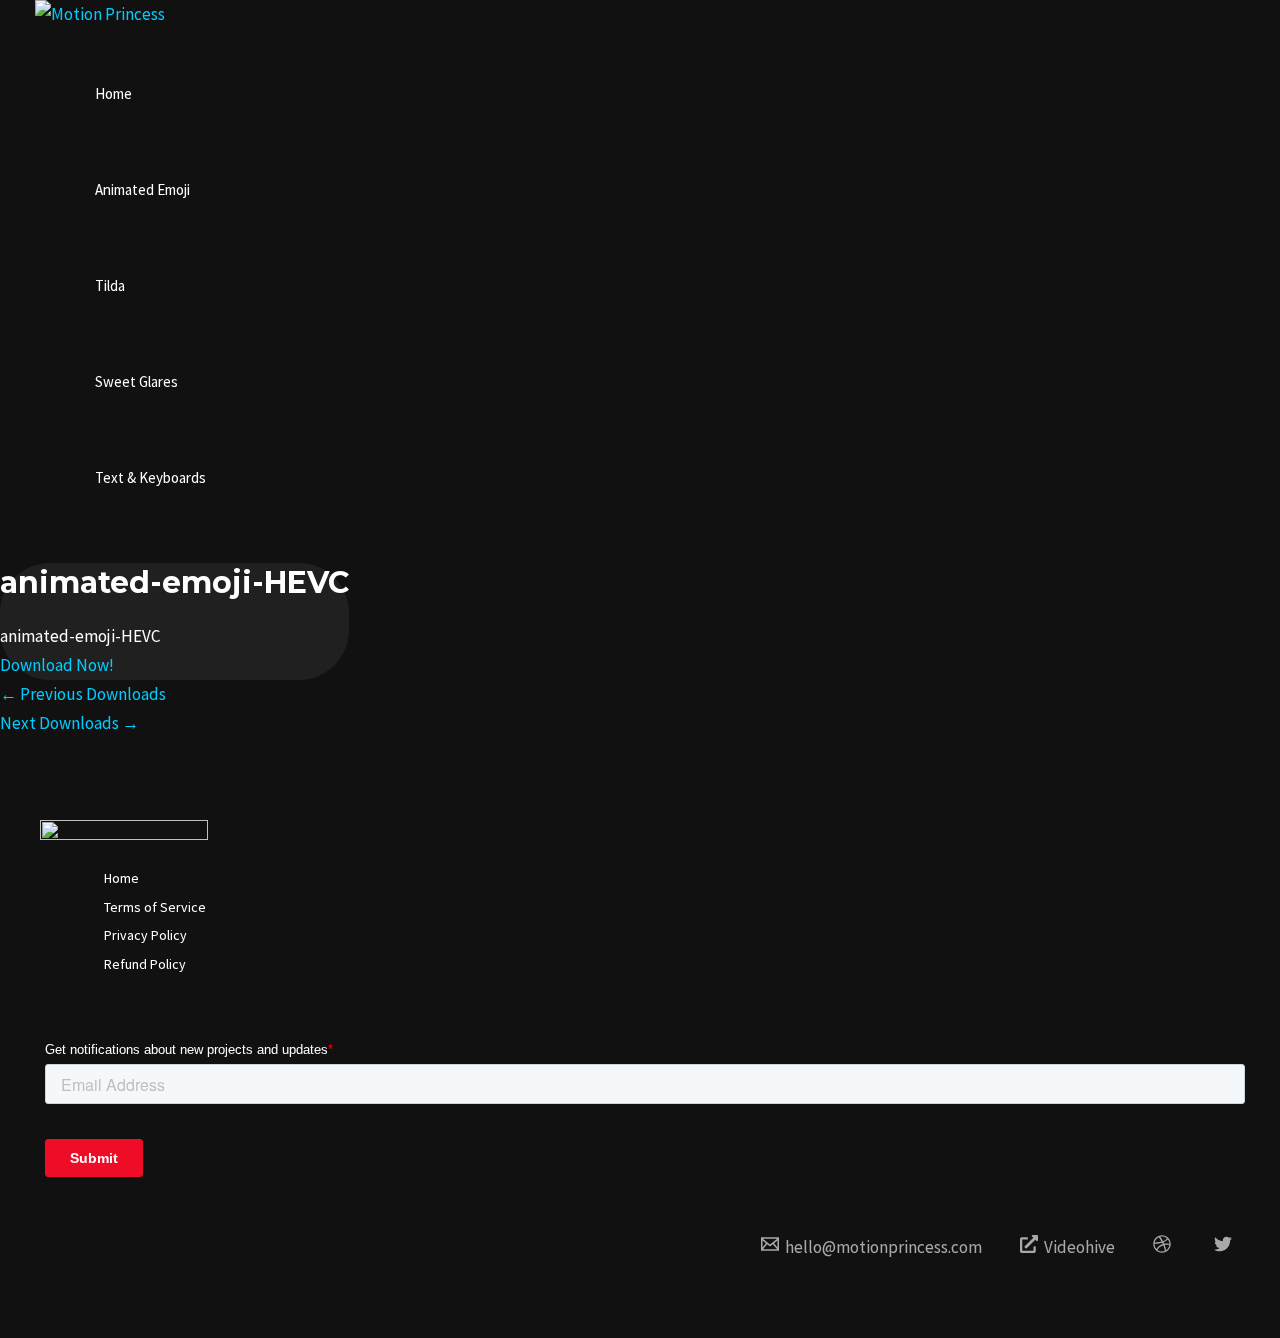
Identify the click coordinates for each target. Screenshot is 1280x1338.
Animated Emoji (142, 189)
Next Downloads (69, 723)
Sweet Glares (136, 381)
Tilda (110, 285)
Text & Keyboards (150, 477)
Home (113, 93)
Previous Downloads (83, 694)
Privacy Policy (145, 935)
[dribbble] (1165, 1247)
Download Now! (57, 665)
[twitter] (1226, 1247)
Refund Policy (145, 964)
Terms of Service (155, 907)
